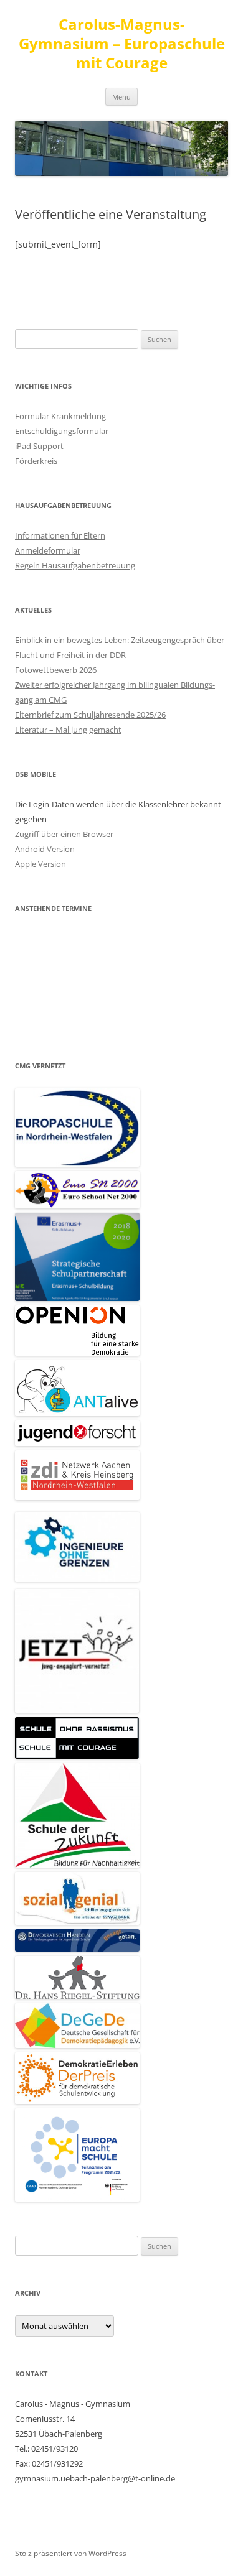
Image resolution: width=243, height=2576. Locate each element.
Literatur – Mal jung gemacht (68, 730)
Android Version (45, 849)
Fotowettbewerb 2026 (56, 670)
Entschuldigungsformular (62, 431)
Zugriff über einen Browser (64, 834)
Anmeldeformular (48, 550)
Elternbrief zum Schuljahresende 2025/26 (90, 715)
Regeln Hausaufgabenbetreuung (75, 565)
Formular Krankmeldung (60, 416)
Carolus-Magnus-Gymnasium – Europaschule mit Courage (122, 44)
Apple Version (40, 864)
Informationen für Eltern (60, 535)
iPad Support (39, 446)
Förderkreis (36, 461)
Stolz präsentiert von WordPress (71, 2553)
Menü (121, 97)
